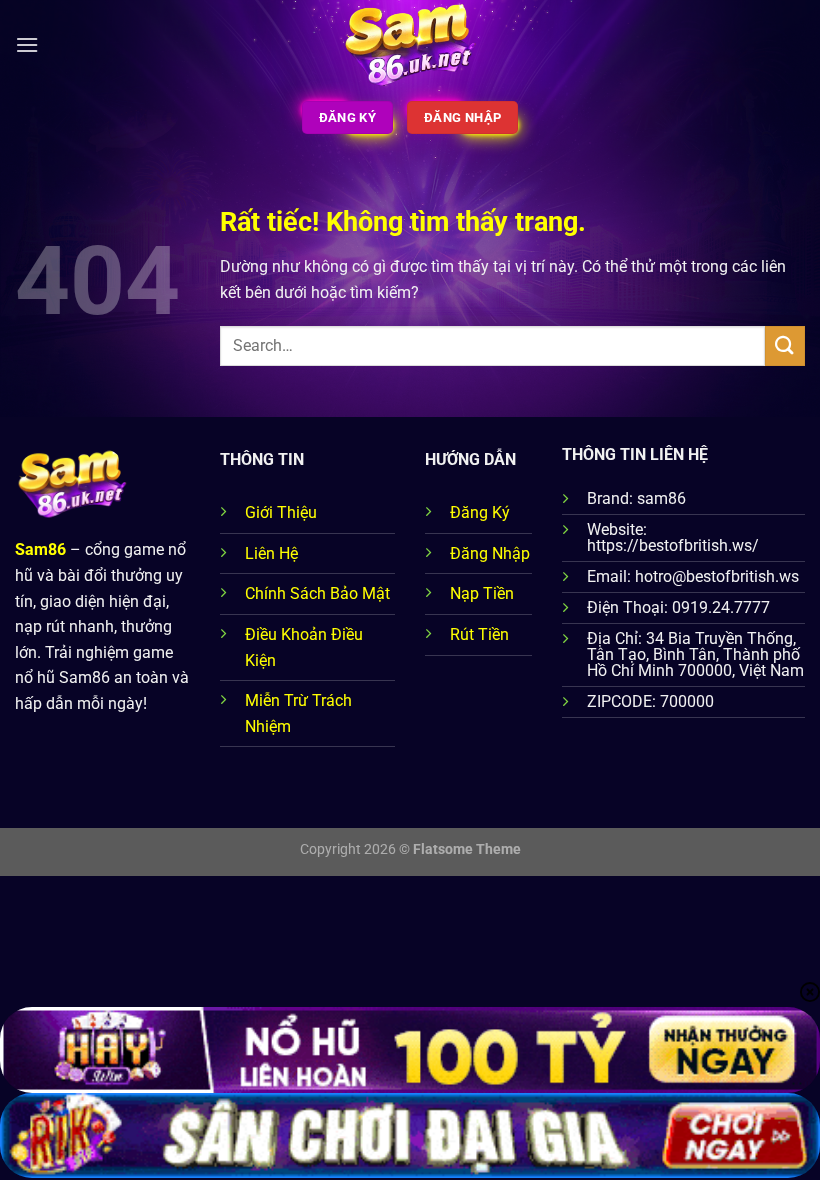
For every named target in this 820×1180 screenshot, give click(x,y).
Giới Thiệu (281, 512)
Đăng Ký (480, 512)
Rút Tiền (479, 634)
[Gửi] (785, 345)
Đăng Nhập (490, 553)
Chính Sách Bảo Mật (317, 593)
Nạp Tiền (482, 593)
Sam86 (40, 549)
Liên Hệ (271, 553)
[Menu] (27, 44)
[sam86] (410, 45)
